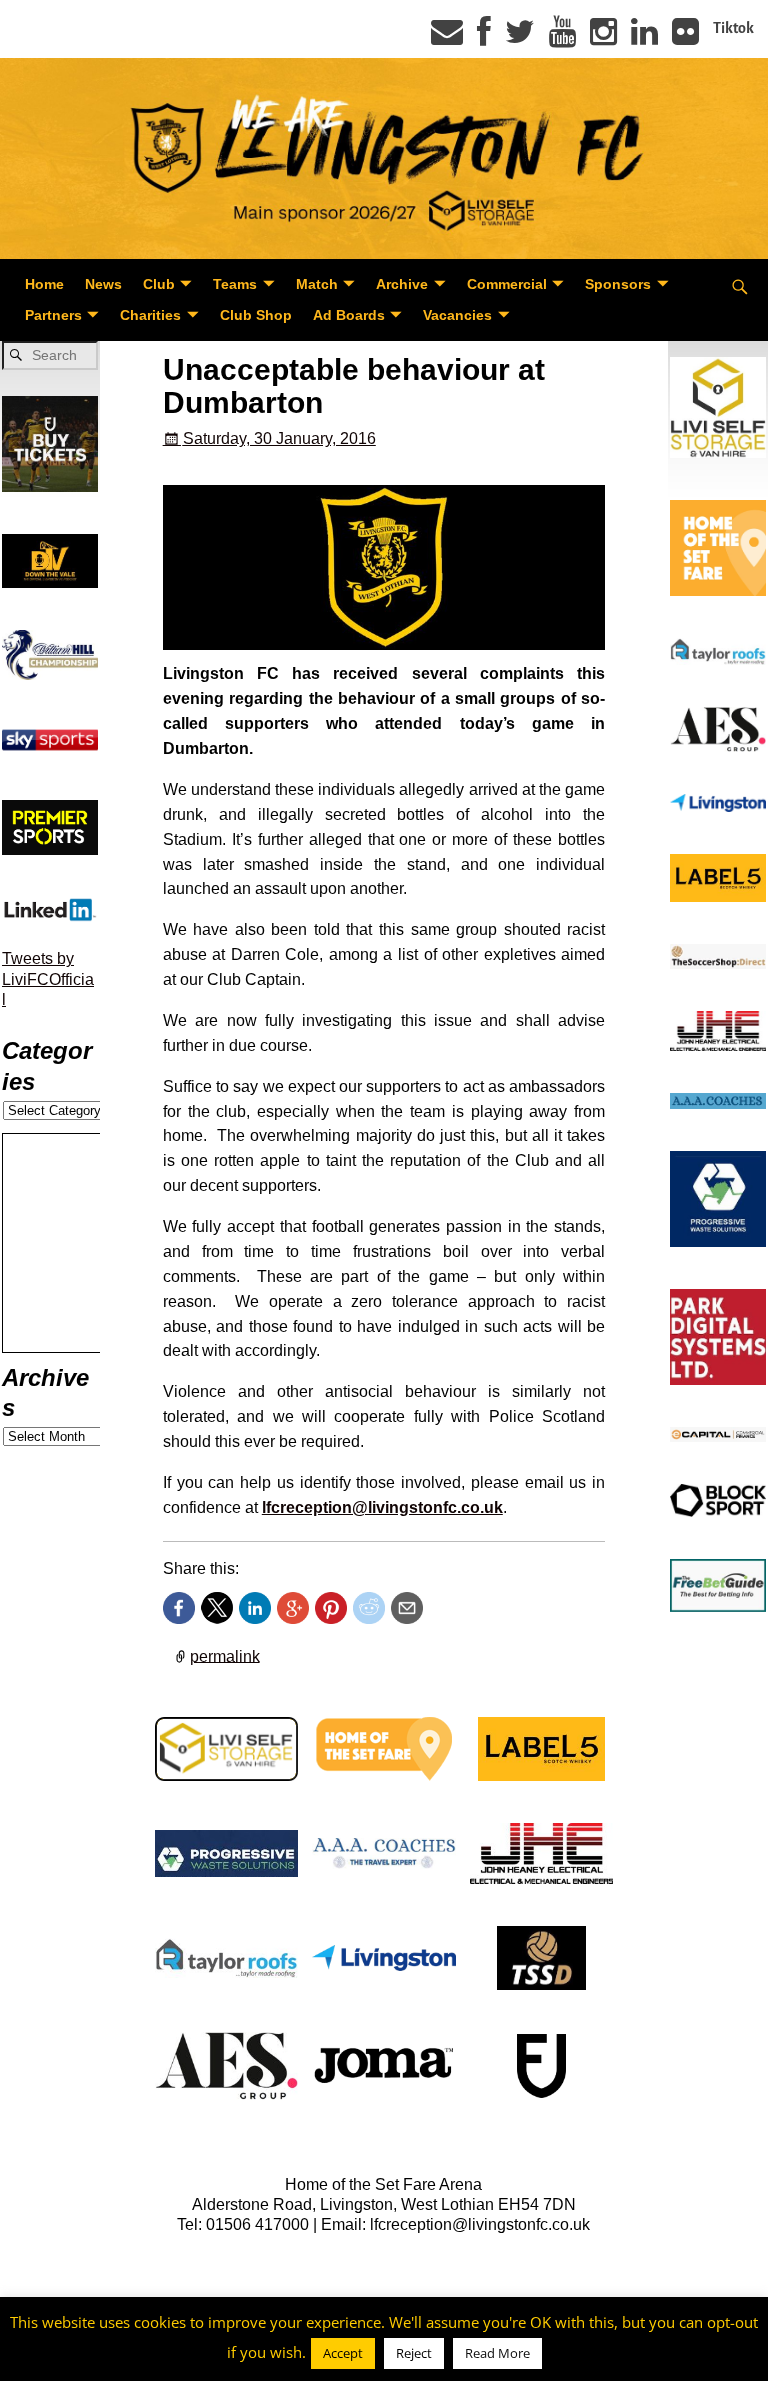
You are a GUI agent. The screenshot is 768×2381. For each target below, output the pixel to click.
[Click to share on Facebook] (179, 1608)
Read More (497, 2353)
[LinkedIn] (644, 38)
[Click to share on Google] (293, 1608)
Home (44, 284)
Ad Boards (349, 315)
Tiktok (733, 28)
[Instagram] (603, 38)
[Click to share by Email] (407, 1608)
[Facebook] (484, 38)
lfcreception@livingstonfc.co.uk (382, 1507)
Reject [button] (414, 2353)
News (103, 284)
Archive (402, 284)
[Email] (447, 38)
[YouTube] (562, 38)
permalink (225, 1655)
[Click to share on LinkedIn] (255, 1608)
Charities (150, 315)
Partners (53, 315)
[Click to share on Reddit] (369, 1608)
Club (159, 284)
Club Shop (256, 315)
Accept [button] (343, 2353)
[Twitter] (520, 38)
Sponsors (618, 284)
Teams (235, 284)
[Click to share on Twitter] (217, 1608)
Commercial (507, 284)
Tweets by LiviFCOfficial (48, 979)
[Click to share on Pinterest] (331, 1608)
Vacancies (457, 315)
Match (317, 284)
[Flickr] (685, 38)
